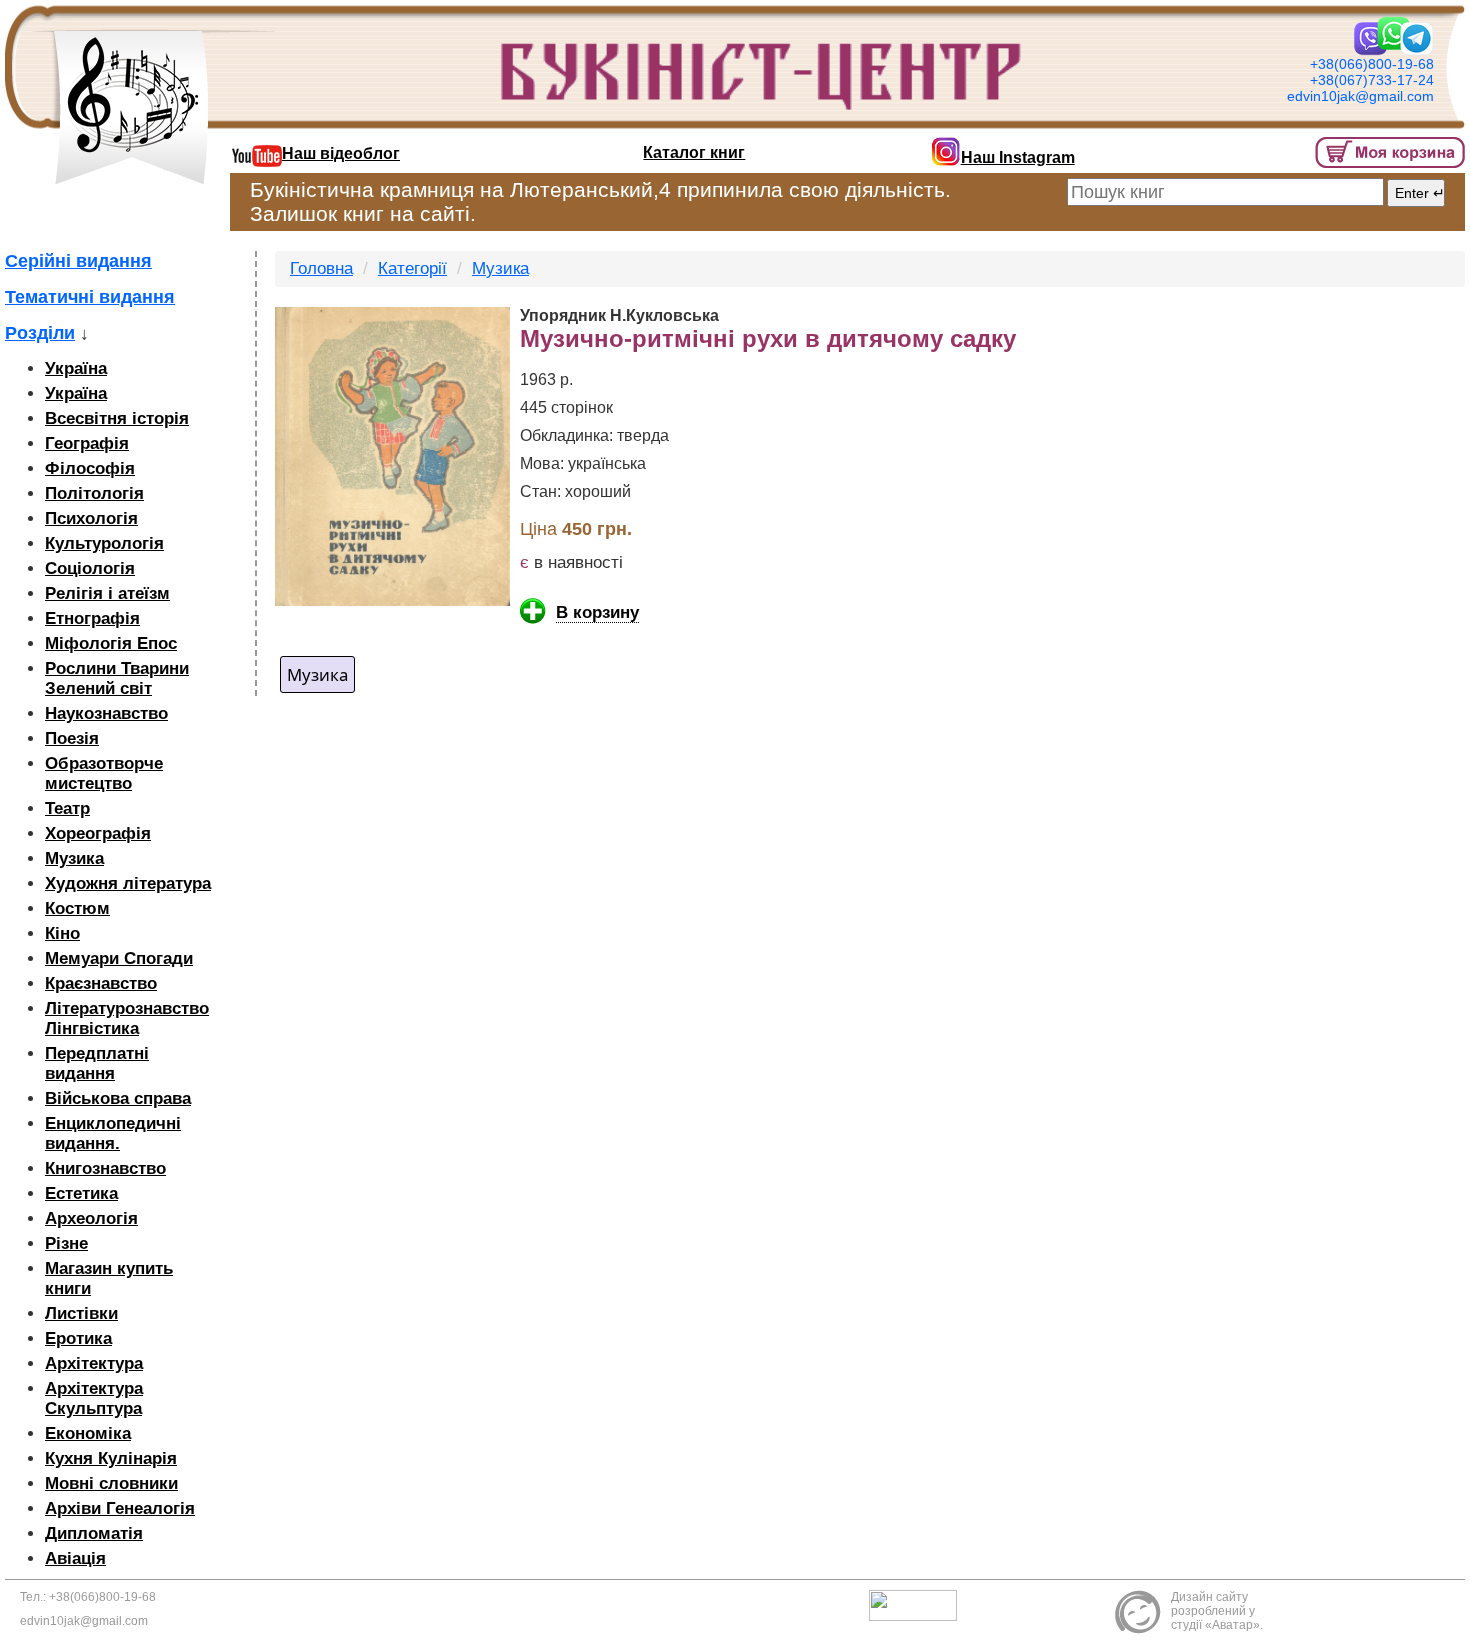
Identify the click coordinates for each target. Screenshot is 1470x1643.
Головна (321, 268)
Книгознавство (105, 1168)
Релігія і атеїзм (107, 593)
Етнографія (92, 618)
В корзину (597, 612)
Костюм (77, 908)
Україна (76, 368)
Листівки (81, 1313)
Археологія (91, 1218)
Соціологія (90, 568)
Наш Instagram (1018, 157)
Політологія (94, 493)
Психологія (91, 518)
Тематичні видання (90, 297)
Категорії (412, 268)
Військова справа (118, 1098)
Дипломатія (94, 1533)
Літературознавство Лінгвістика (127, 1018)
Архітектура (94, 1363)
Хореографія (98, 833)
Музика (74, 858)
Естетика (81, 1193)
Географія (87, 443)
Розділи (40, 333)
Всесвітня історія (117, 418)
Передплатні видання (97, 1063)
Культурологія (104, 543)
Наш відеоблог (341, 153)
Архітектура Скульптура (94, 1398)
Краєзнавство (101, 983)
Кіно (62, 933)
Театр (67, 808)
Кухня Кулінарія (111, 1458)
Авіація (75, 1558)
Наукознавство (106, 713)
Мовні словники (111, 1483)
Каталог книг (694, 152)
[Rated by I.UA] (918, 1605)
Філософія (90, 468)
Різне (66, 1243)
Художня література (128, 883)
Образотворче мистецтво (104, 773)
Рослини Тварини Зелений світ (117, 678)
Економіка (88, 1433)
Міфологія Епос (111, 643)
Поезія (72, 738)
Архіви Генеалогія (120, 1508)
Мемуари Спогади (119, 958)
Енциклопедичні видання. (113, 1133)
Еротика (78, 1338)
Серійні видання (78, 261)
